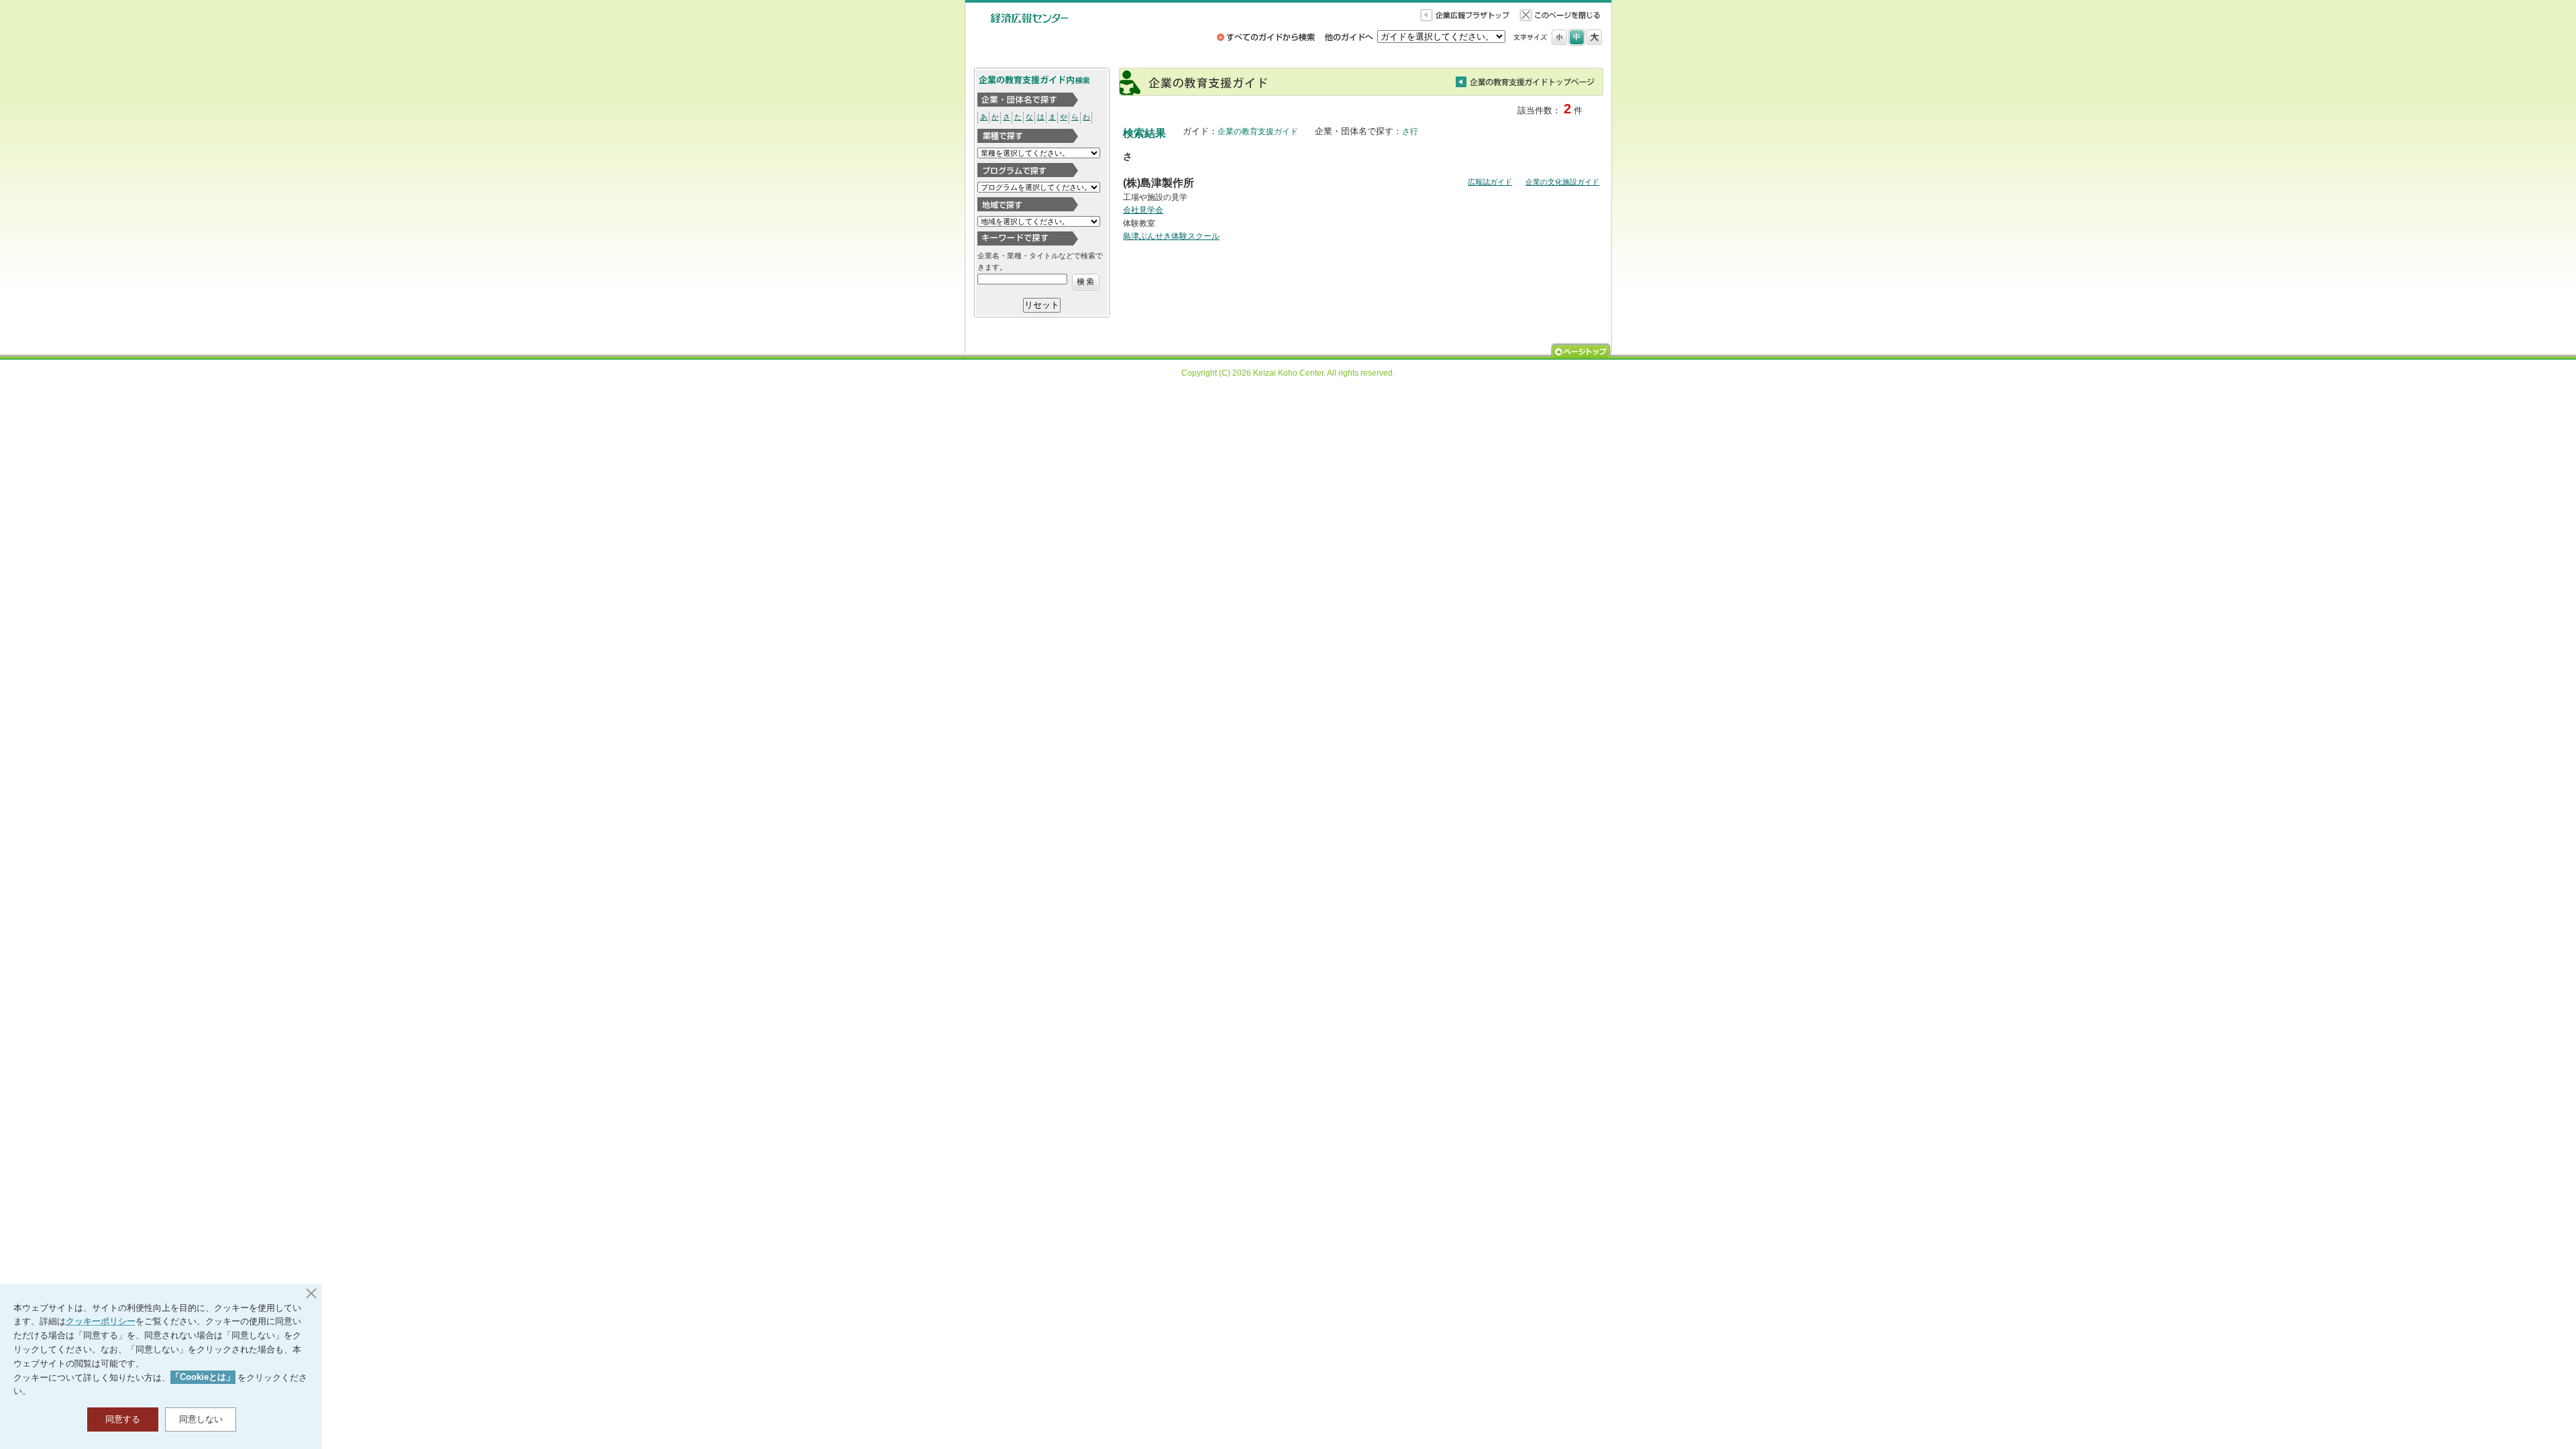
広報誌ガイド (1490, 182)
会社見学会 (1143, 210)
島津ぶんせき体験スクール (1171, 236)
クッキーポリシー (101, 1321)
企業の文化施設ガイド (1562, 182)
